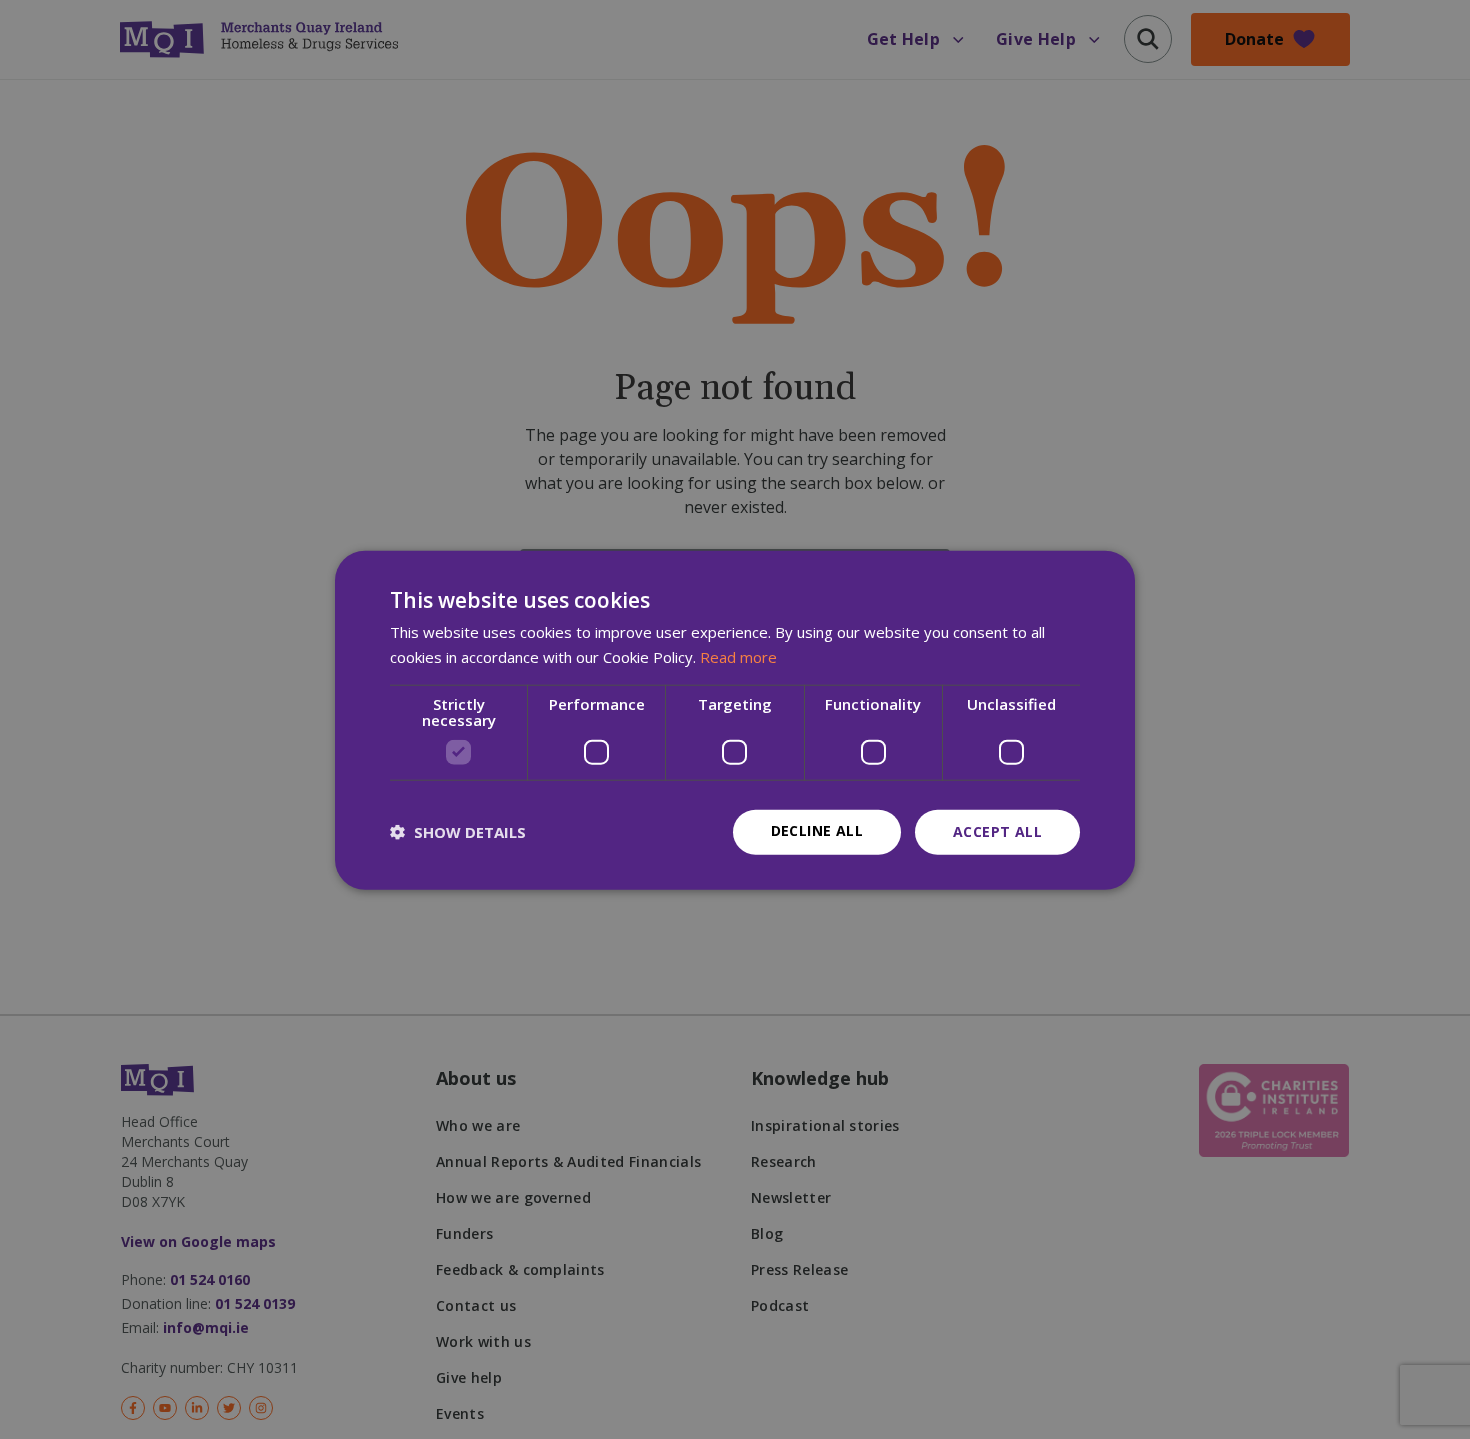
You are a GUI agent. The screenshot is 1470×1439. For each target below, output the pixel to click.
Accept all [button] (997, 830)
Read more (738, 656)
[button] (458, 831)
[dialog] (735, 719)
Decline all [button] (817, 829)
